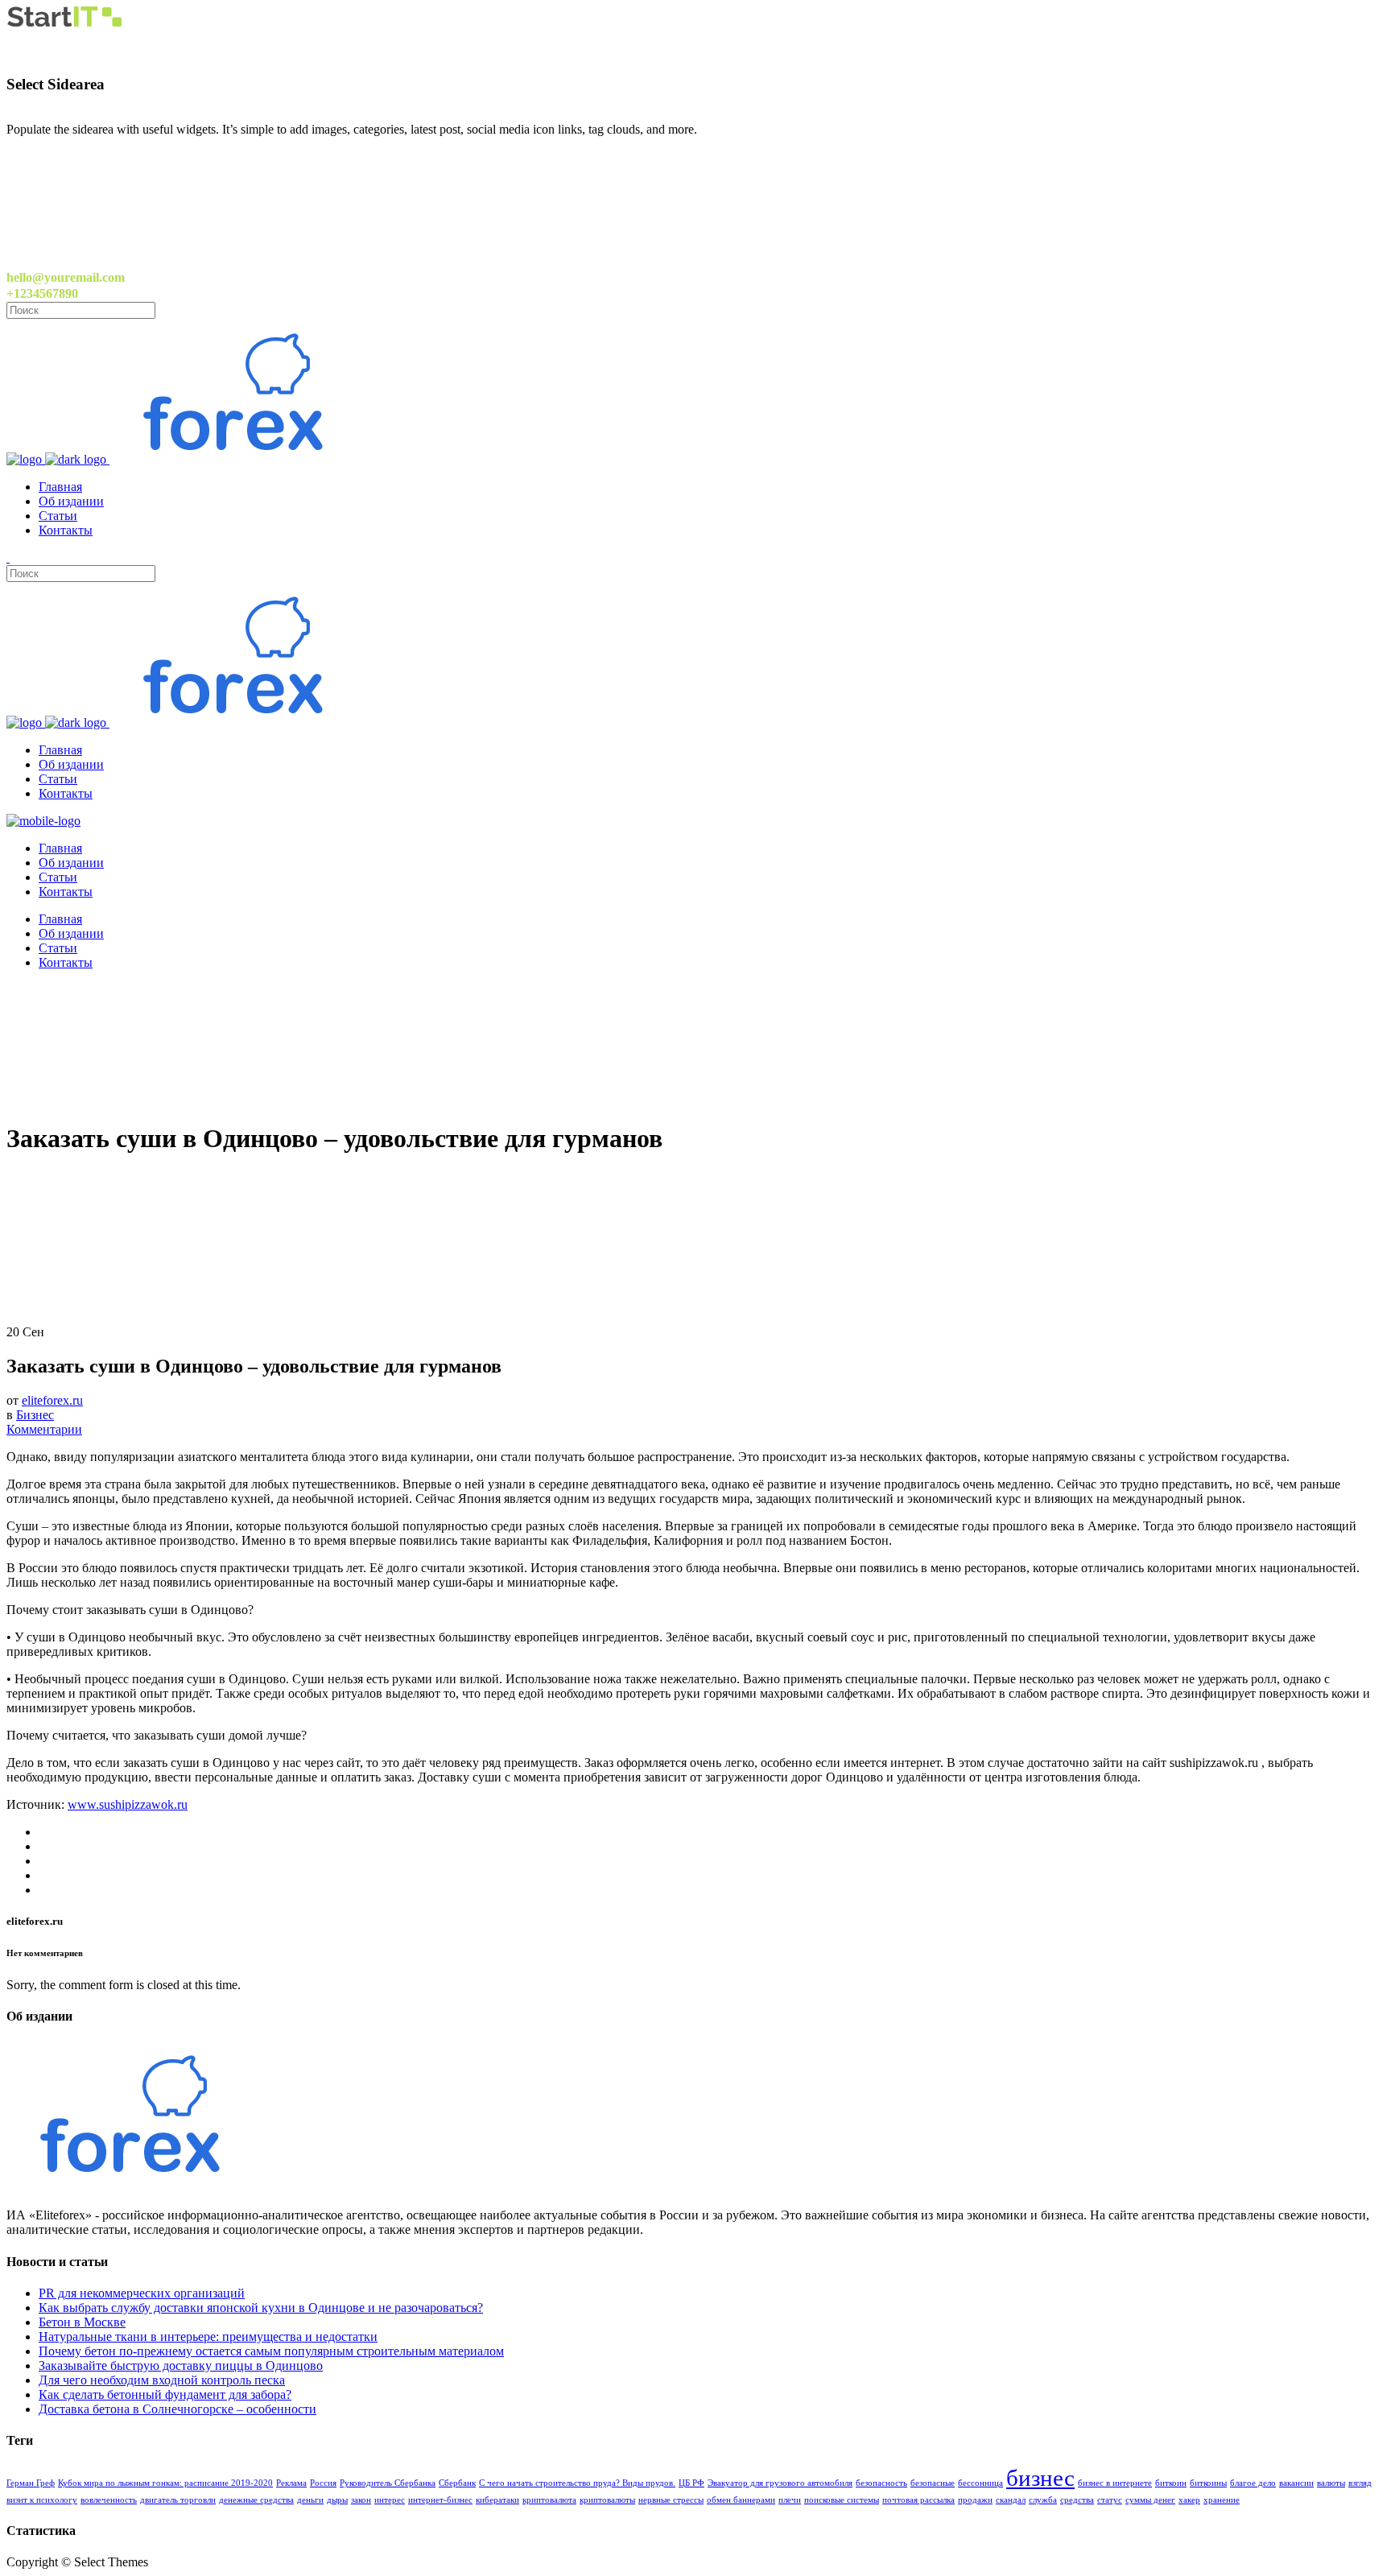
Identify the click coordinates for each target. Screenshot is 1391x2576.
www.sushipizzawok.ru (128, 1804)
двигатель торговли (178, 2500)
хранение (1222, 2500)
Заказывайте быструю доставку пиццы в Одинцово (181, 2365)
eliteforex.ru (52, 1400)
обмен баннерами (741, 2500)
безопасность (881, 2483)
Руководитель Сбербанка (388, 2483)
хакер (1189, 2500)
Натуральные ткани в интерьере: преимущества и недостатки (208, 2337)
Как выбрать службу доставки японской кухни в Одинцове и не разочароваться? (261, 2308)
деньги (310, 2500)
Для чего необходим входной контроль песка (162, 2380)
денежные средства (256, 2500)
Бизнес (35, 1415)
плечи (790, 2500)
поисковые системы (842, 2500)
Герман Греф (31, 2483)
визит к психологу (42, 2500)
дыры (337, 2500)
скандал (1011, 2500)
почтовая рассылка (918, 2500)
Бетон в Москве (82, 2322)
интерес (390, 2500)
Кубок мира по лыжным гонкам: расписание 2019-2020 (165, 2483)
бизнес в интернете (1115, 2483)
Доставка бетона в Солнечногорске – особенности (177, 2409)
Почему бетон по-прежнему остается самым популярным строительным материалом (271, 2351)
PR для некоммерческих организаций (142, 2293)
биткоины (1208, 2483)
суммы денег (1150, 2500)
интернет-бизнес (440, 2500)
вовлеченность (109, 2500)
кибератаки (497, 2500)
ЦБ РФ (691, 2483)
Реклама (291, 2483)
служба (1043, 2500)
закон (361, 2500)
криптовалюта (549, 2500)
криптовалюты (607, 2500)
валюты (1331, 2483)
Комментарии (44, 1429)
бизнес (1040, 2478)
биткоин (1171, 2483)
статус (1110, 2500)
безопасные (933, 2483)
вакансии (1296, 2483)
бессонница (980, 2483)
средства (1077, 2500)
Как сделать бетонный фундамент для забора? (165, 2394)
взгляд (1360, 2483)
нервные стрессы (671, 2500)
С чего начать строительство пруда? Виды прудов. (577, 2483)
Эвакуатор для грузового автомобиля (780, 2483)
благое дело (1253, 2483)
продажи (975, 2500)
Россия (323, 2483)
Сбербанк (457, 2483)
